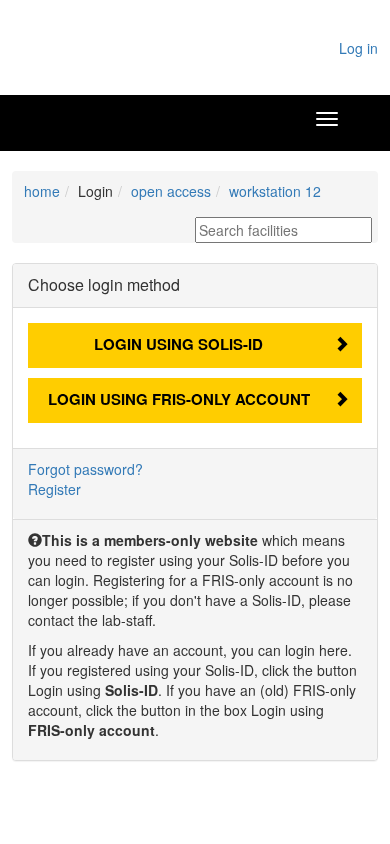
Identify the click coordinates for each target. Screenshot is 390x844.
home (42, 191)
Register (54, 489)
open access (171, 191)
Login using (178, 344)
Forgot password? (85, 469)
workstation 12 (275, 191)
